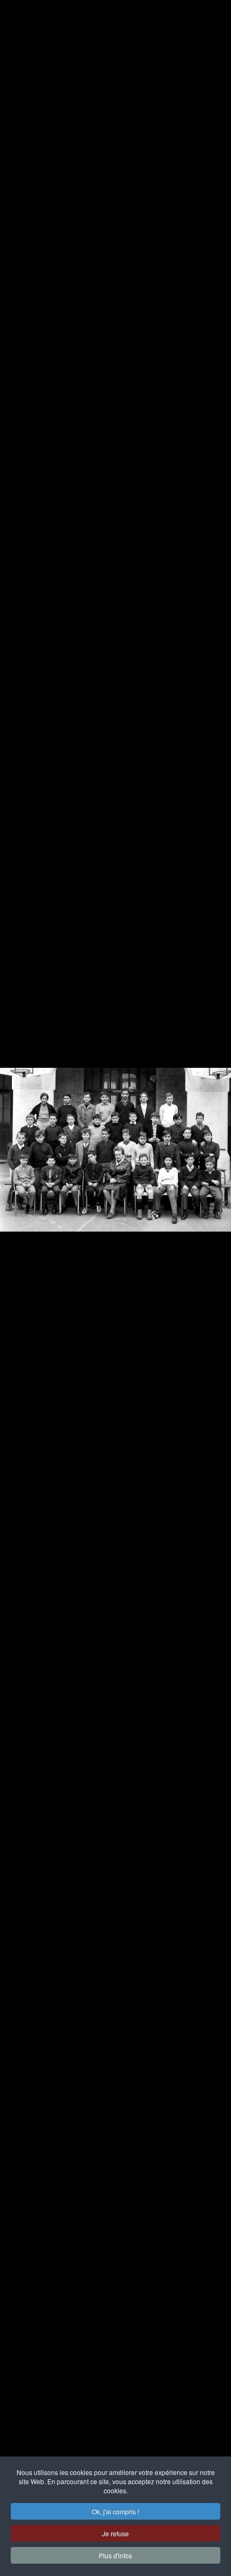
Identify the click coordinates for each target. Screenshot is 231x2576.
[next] (212, 1272)
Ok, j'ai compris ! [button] (115, 2511)
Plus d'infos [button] (115, 2555)
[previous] (19, 1272)
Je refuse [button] (115, 2533)
